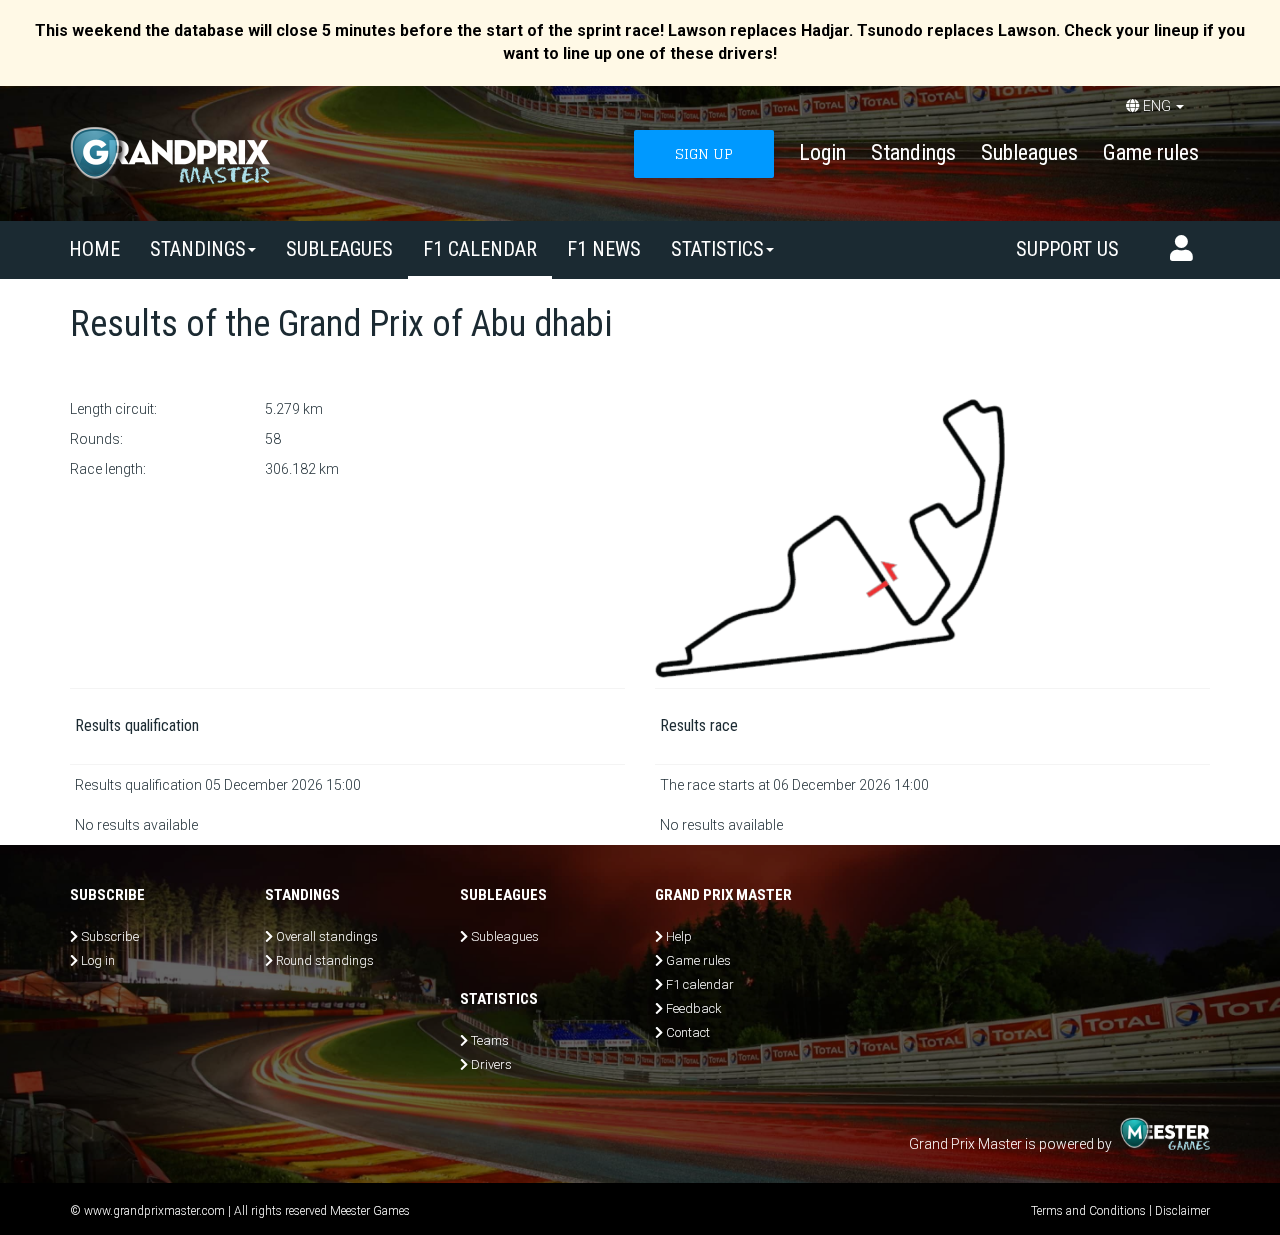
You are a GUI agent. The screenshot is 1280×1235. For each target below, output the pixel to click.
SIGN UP (704, 153)
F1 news (604, 249)
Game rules (1151, 152)
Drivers (491, 1064)
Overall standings (327, 936)
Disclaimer (1182, 1211)
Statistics (717, 249)
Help (679, 936)
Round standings (325, 960)
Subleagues (1029, 152)
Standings (913, 152)
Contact (688, 1032)
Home (94, 249)
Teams (490, 1040)
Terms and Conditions (1088, 1211)
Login (822, 152)
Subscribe (110, 936)
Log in (98, 960)
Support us (1067, 249)
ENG (1157, 106)
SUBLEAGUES (339, 249)
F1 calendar (480, 249)
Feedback (694, 1008)
